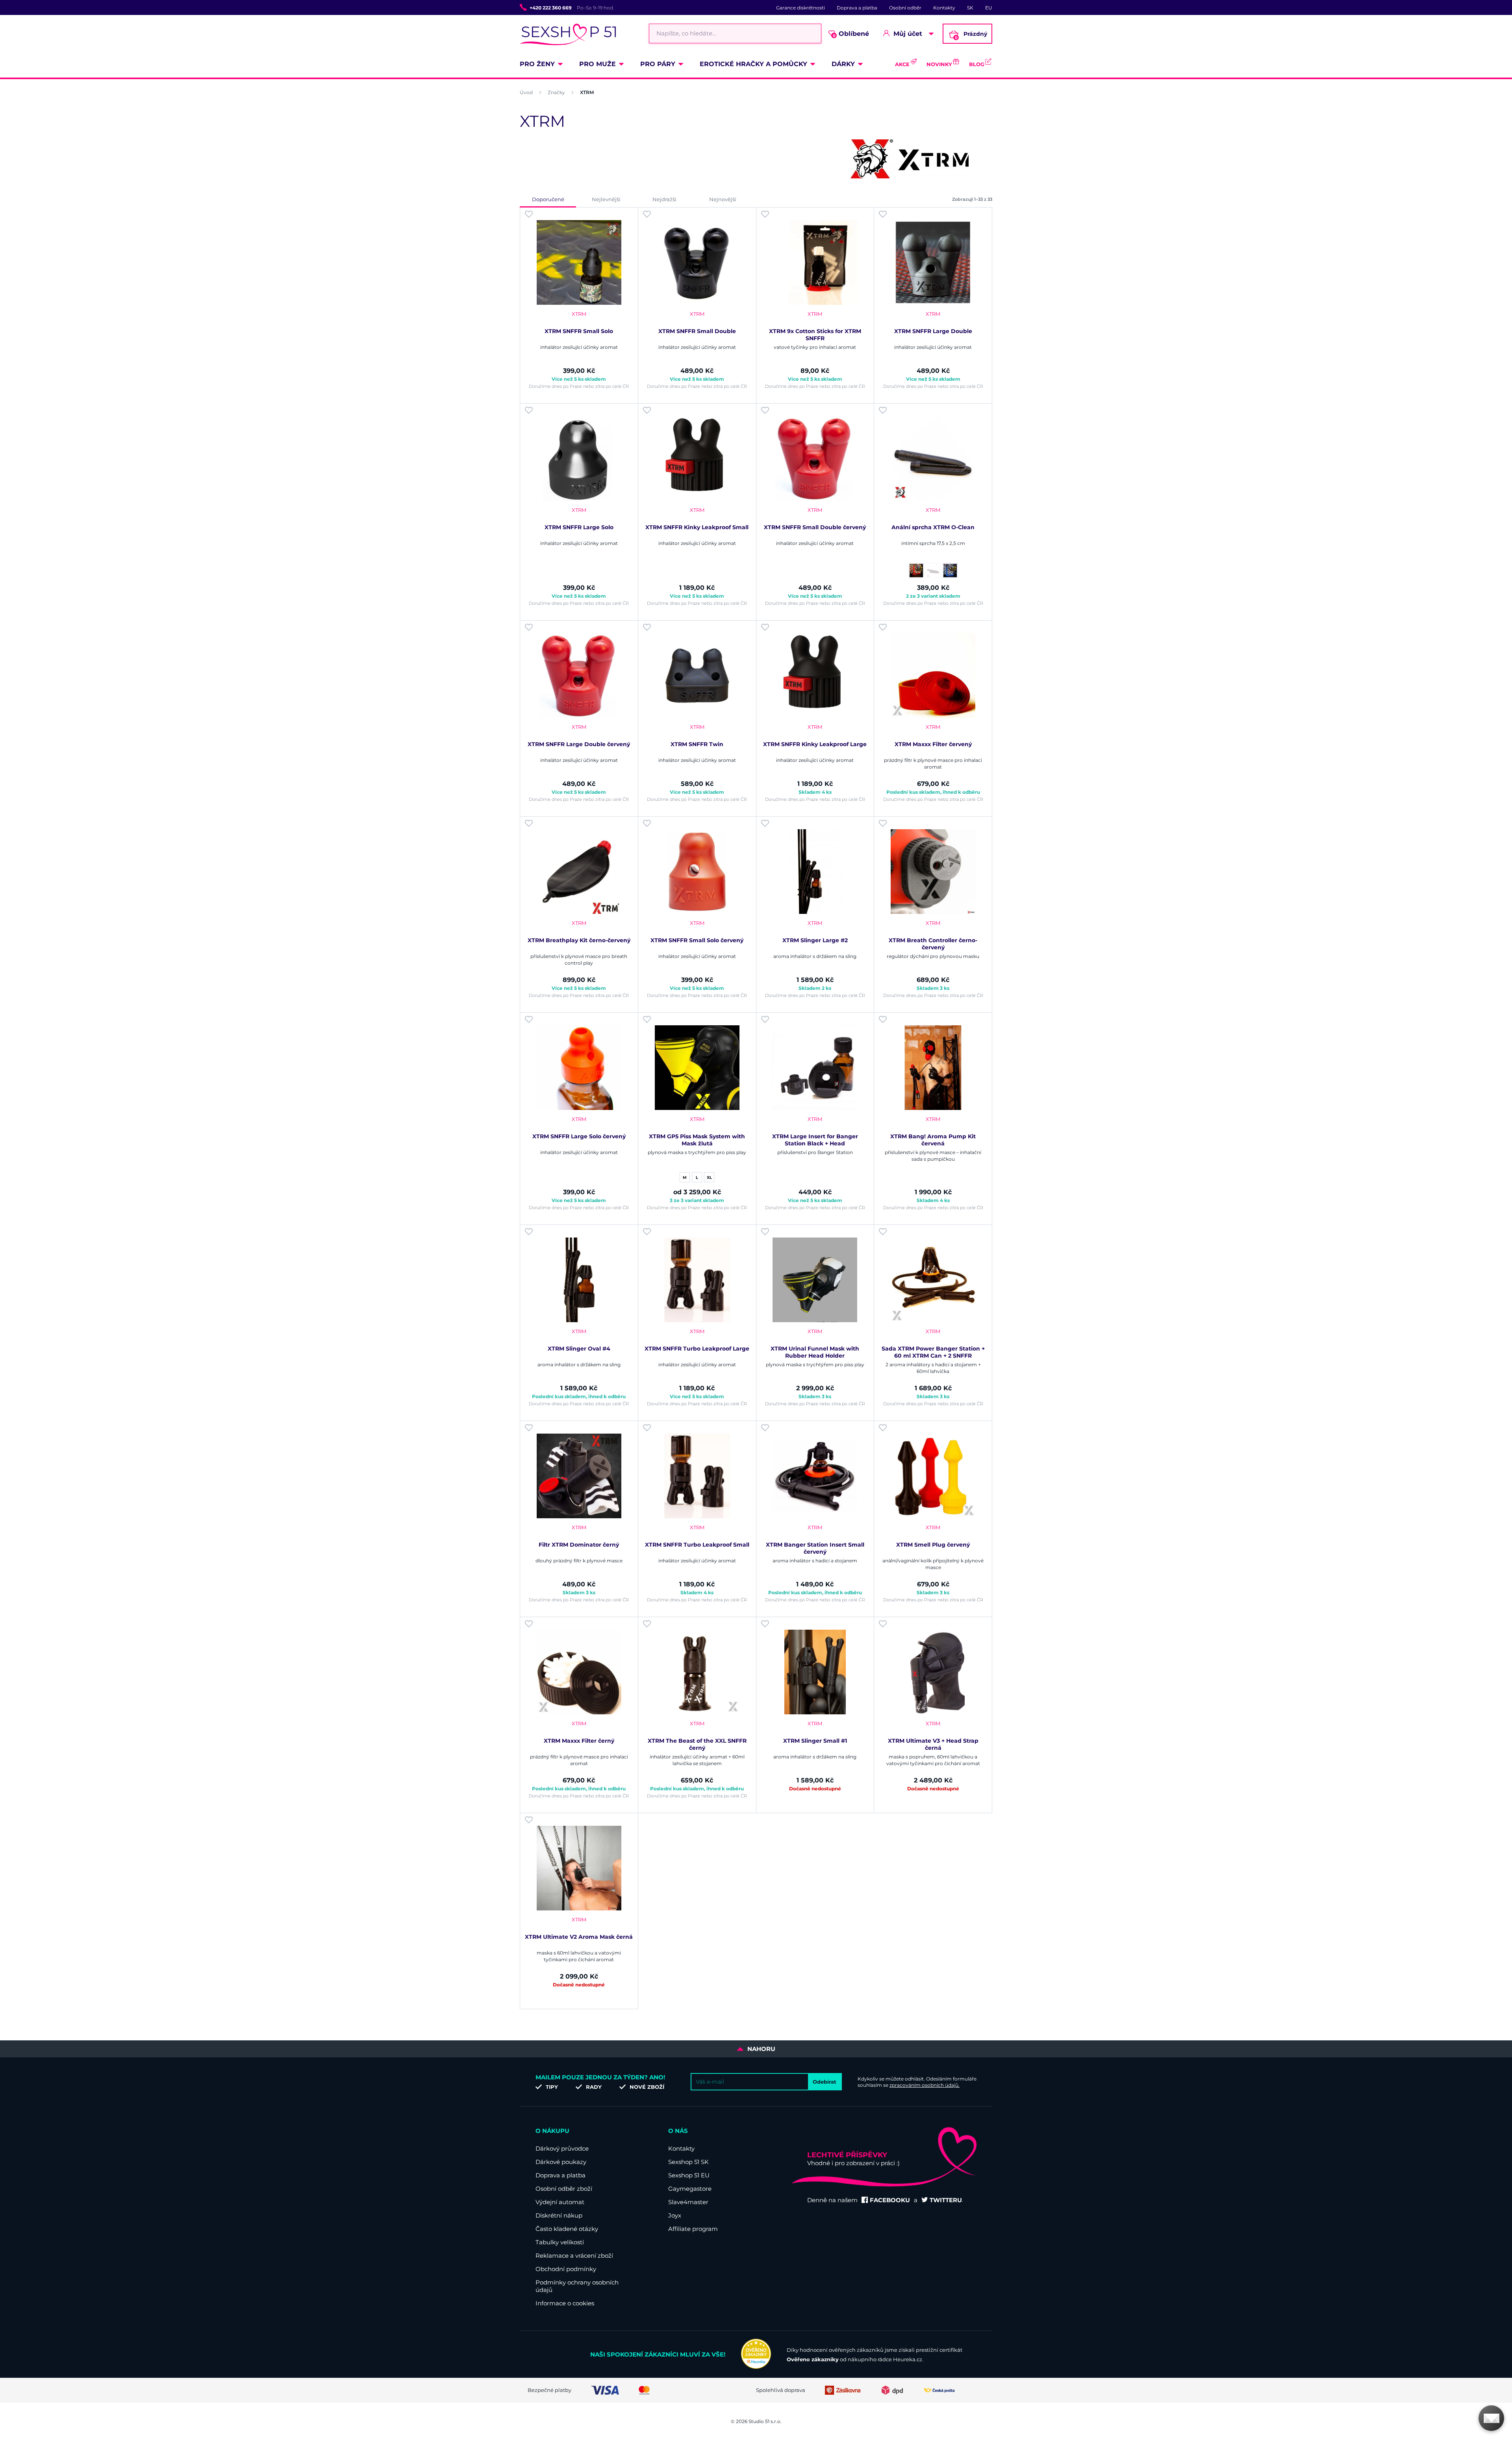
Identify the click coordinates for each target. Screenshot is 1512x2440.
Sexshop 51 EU (689, 2175)
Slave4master (688, 2202)
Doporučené (548, 199)
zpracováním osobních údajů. (925, 2085)
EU (989, 8)
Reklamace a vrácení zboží (574, 2256)
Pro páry (658, 64)
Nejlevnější (606, 199)
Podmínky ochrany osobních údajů (577, 2286)
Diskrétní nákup (559, 2215)
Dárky (843, 64)
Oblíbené (851, 34)
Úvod (526, 92)
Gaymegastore (690, 2189)
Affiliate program (693, 2229)
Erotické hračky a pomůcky (753, 64)
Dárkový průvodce (562, 2148)
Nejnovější (723, 199)
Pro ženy (537, 64)
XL (709, 1177)
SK (970, 8)
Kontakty (944, 8)
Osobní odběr (905, 8)
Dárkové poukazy (561, 2162)
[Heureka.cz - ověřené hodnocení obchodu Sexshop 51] (756, 2367)
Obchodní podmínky (566, 2269)
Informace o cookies (565, 2303)
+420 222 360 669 (551, 8)
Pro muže (598, 64)
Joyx (675, 2215)
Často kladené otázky (567, 2229)
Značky (556, 92)
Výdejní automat (560, 2202)
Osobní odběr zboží (564, 2189)
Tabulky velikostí (560, 2242)
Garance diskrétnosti (800, 8)
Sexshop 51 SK (688, 2162)
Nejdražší (664, 199)
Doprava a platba (857, 8)
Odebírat (825, 2082)
